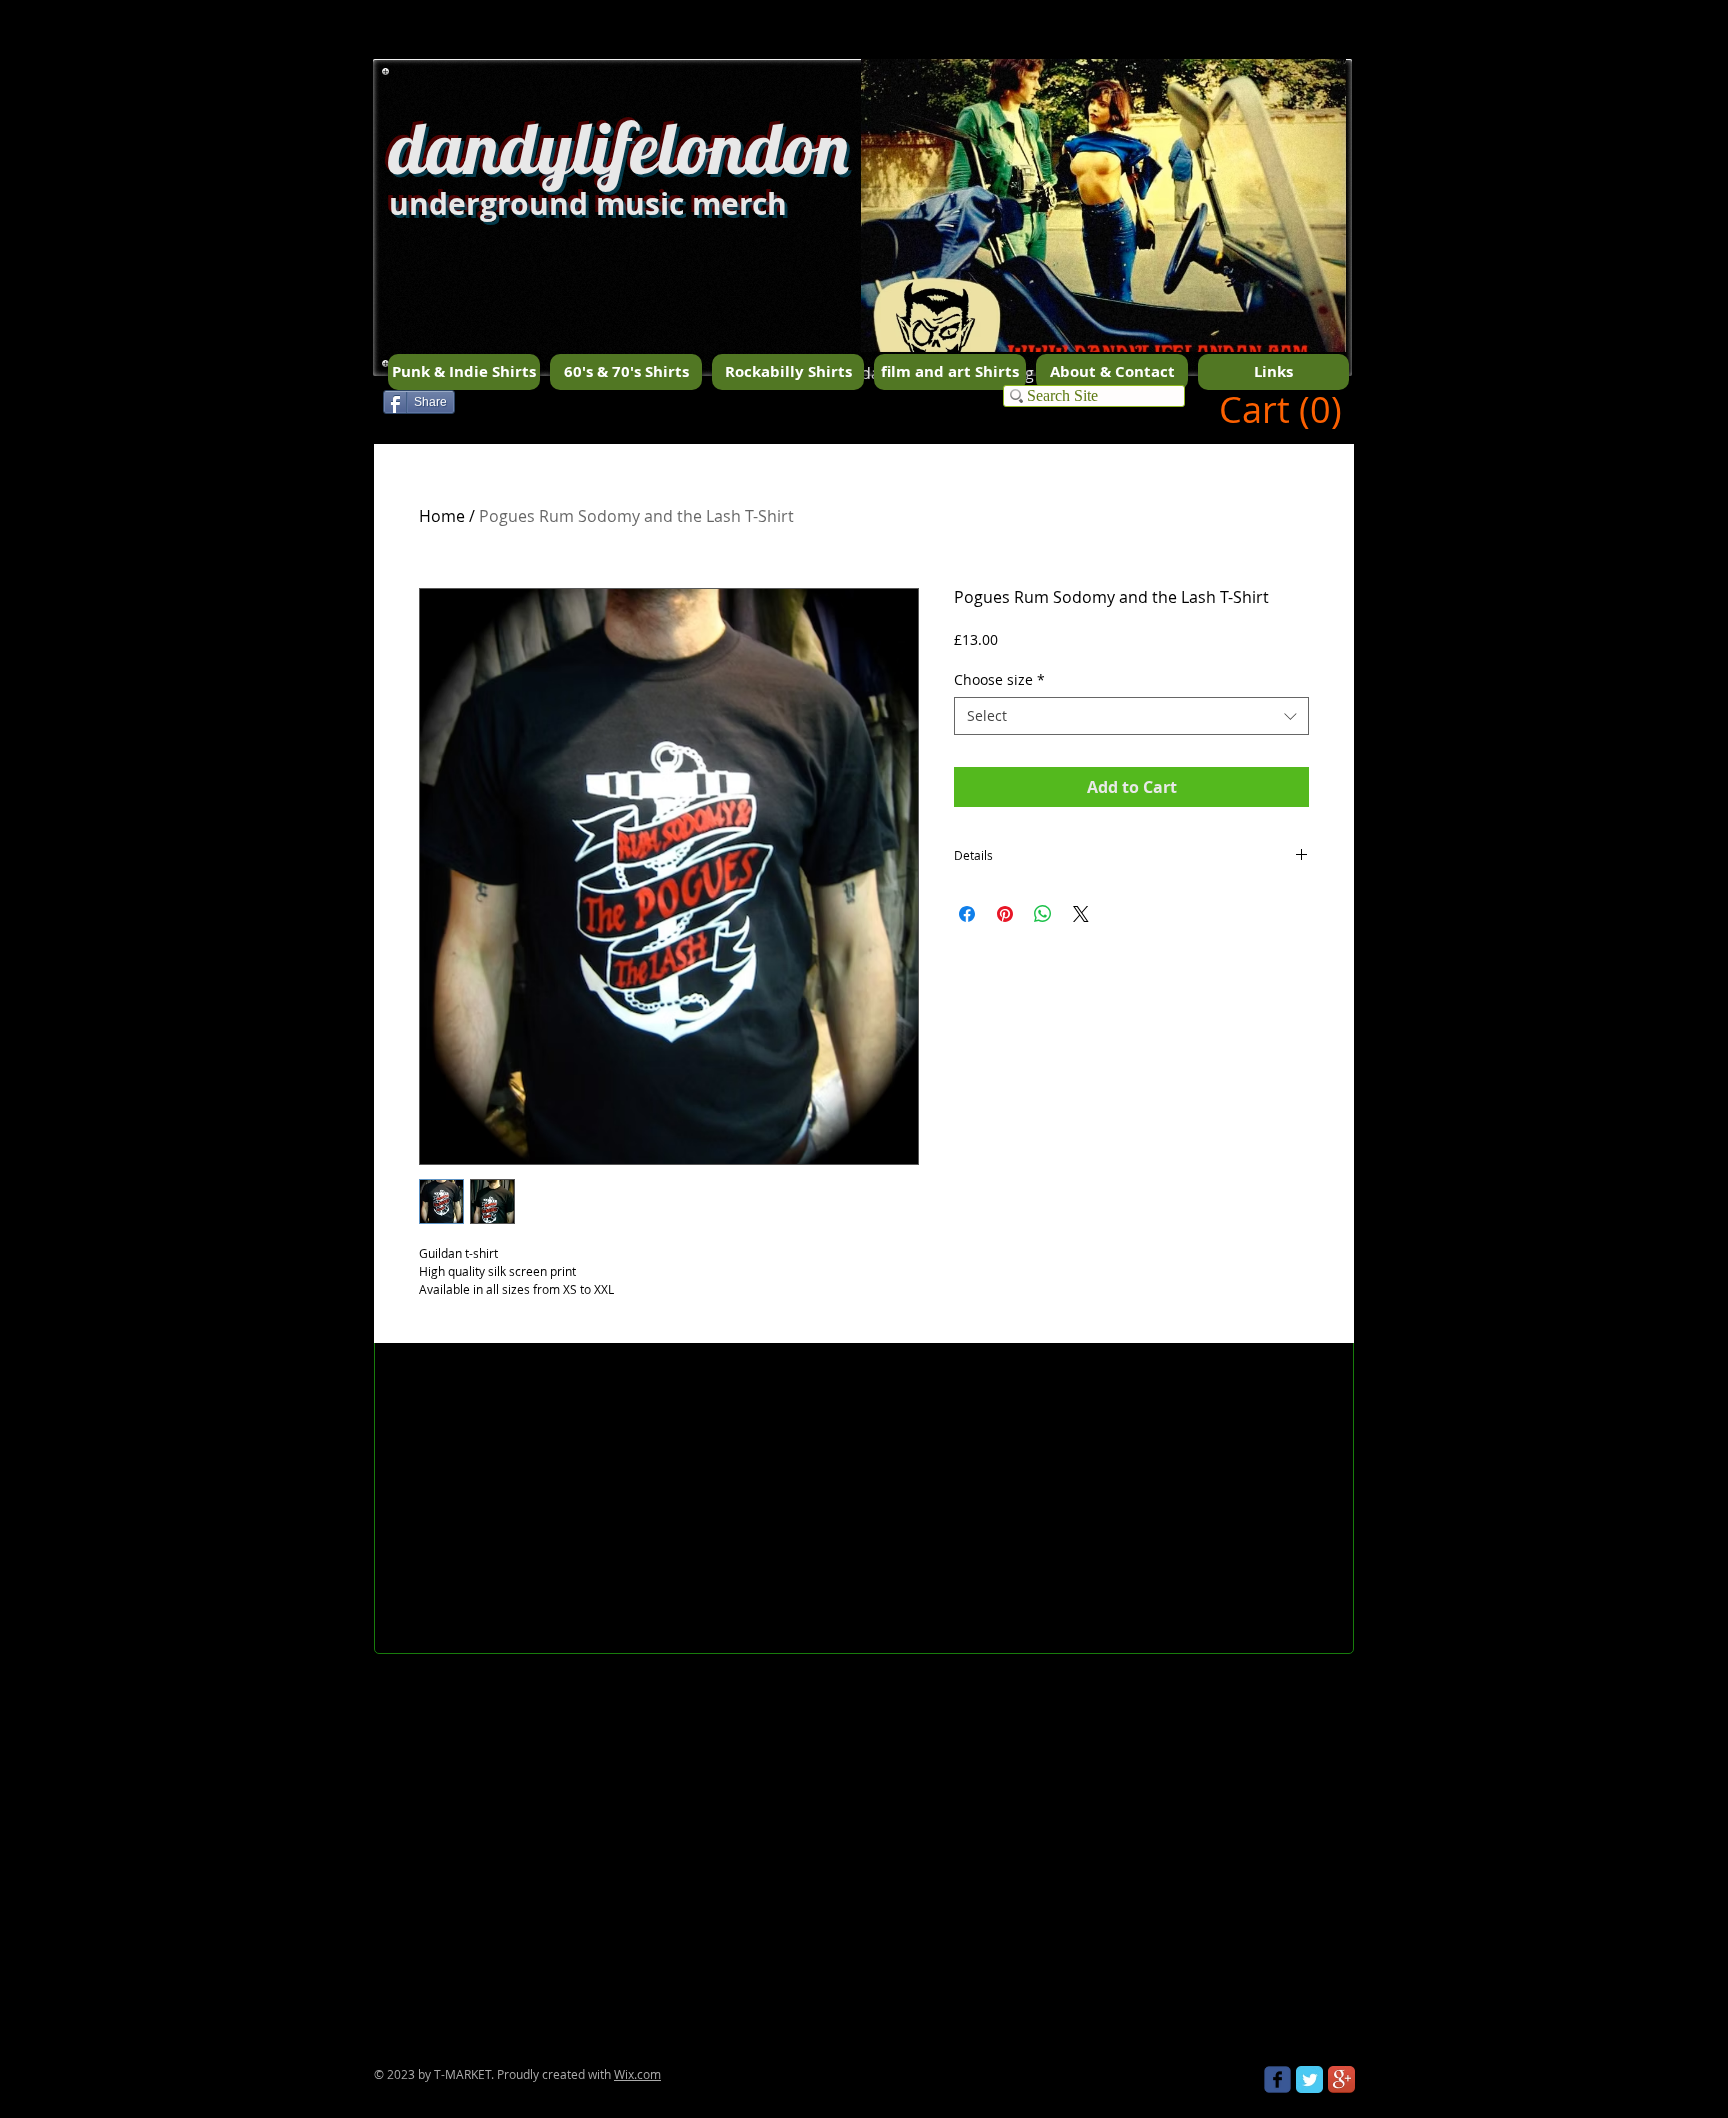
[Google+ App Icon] (1341, 2079)
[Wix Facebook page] (1277, 2079)
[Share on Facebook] (967, 914)
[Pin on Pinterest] (1005, 914)
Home (442, 516)
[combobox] (1131, 716)
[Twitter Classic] (1309, 2079)
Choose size (999, 679)
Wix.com (637, 2074)
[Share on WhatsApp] (1043, 914)
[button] (1103, 240)
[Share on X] (1081, 914)
